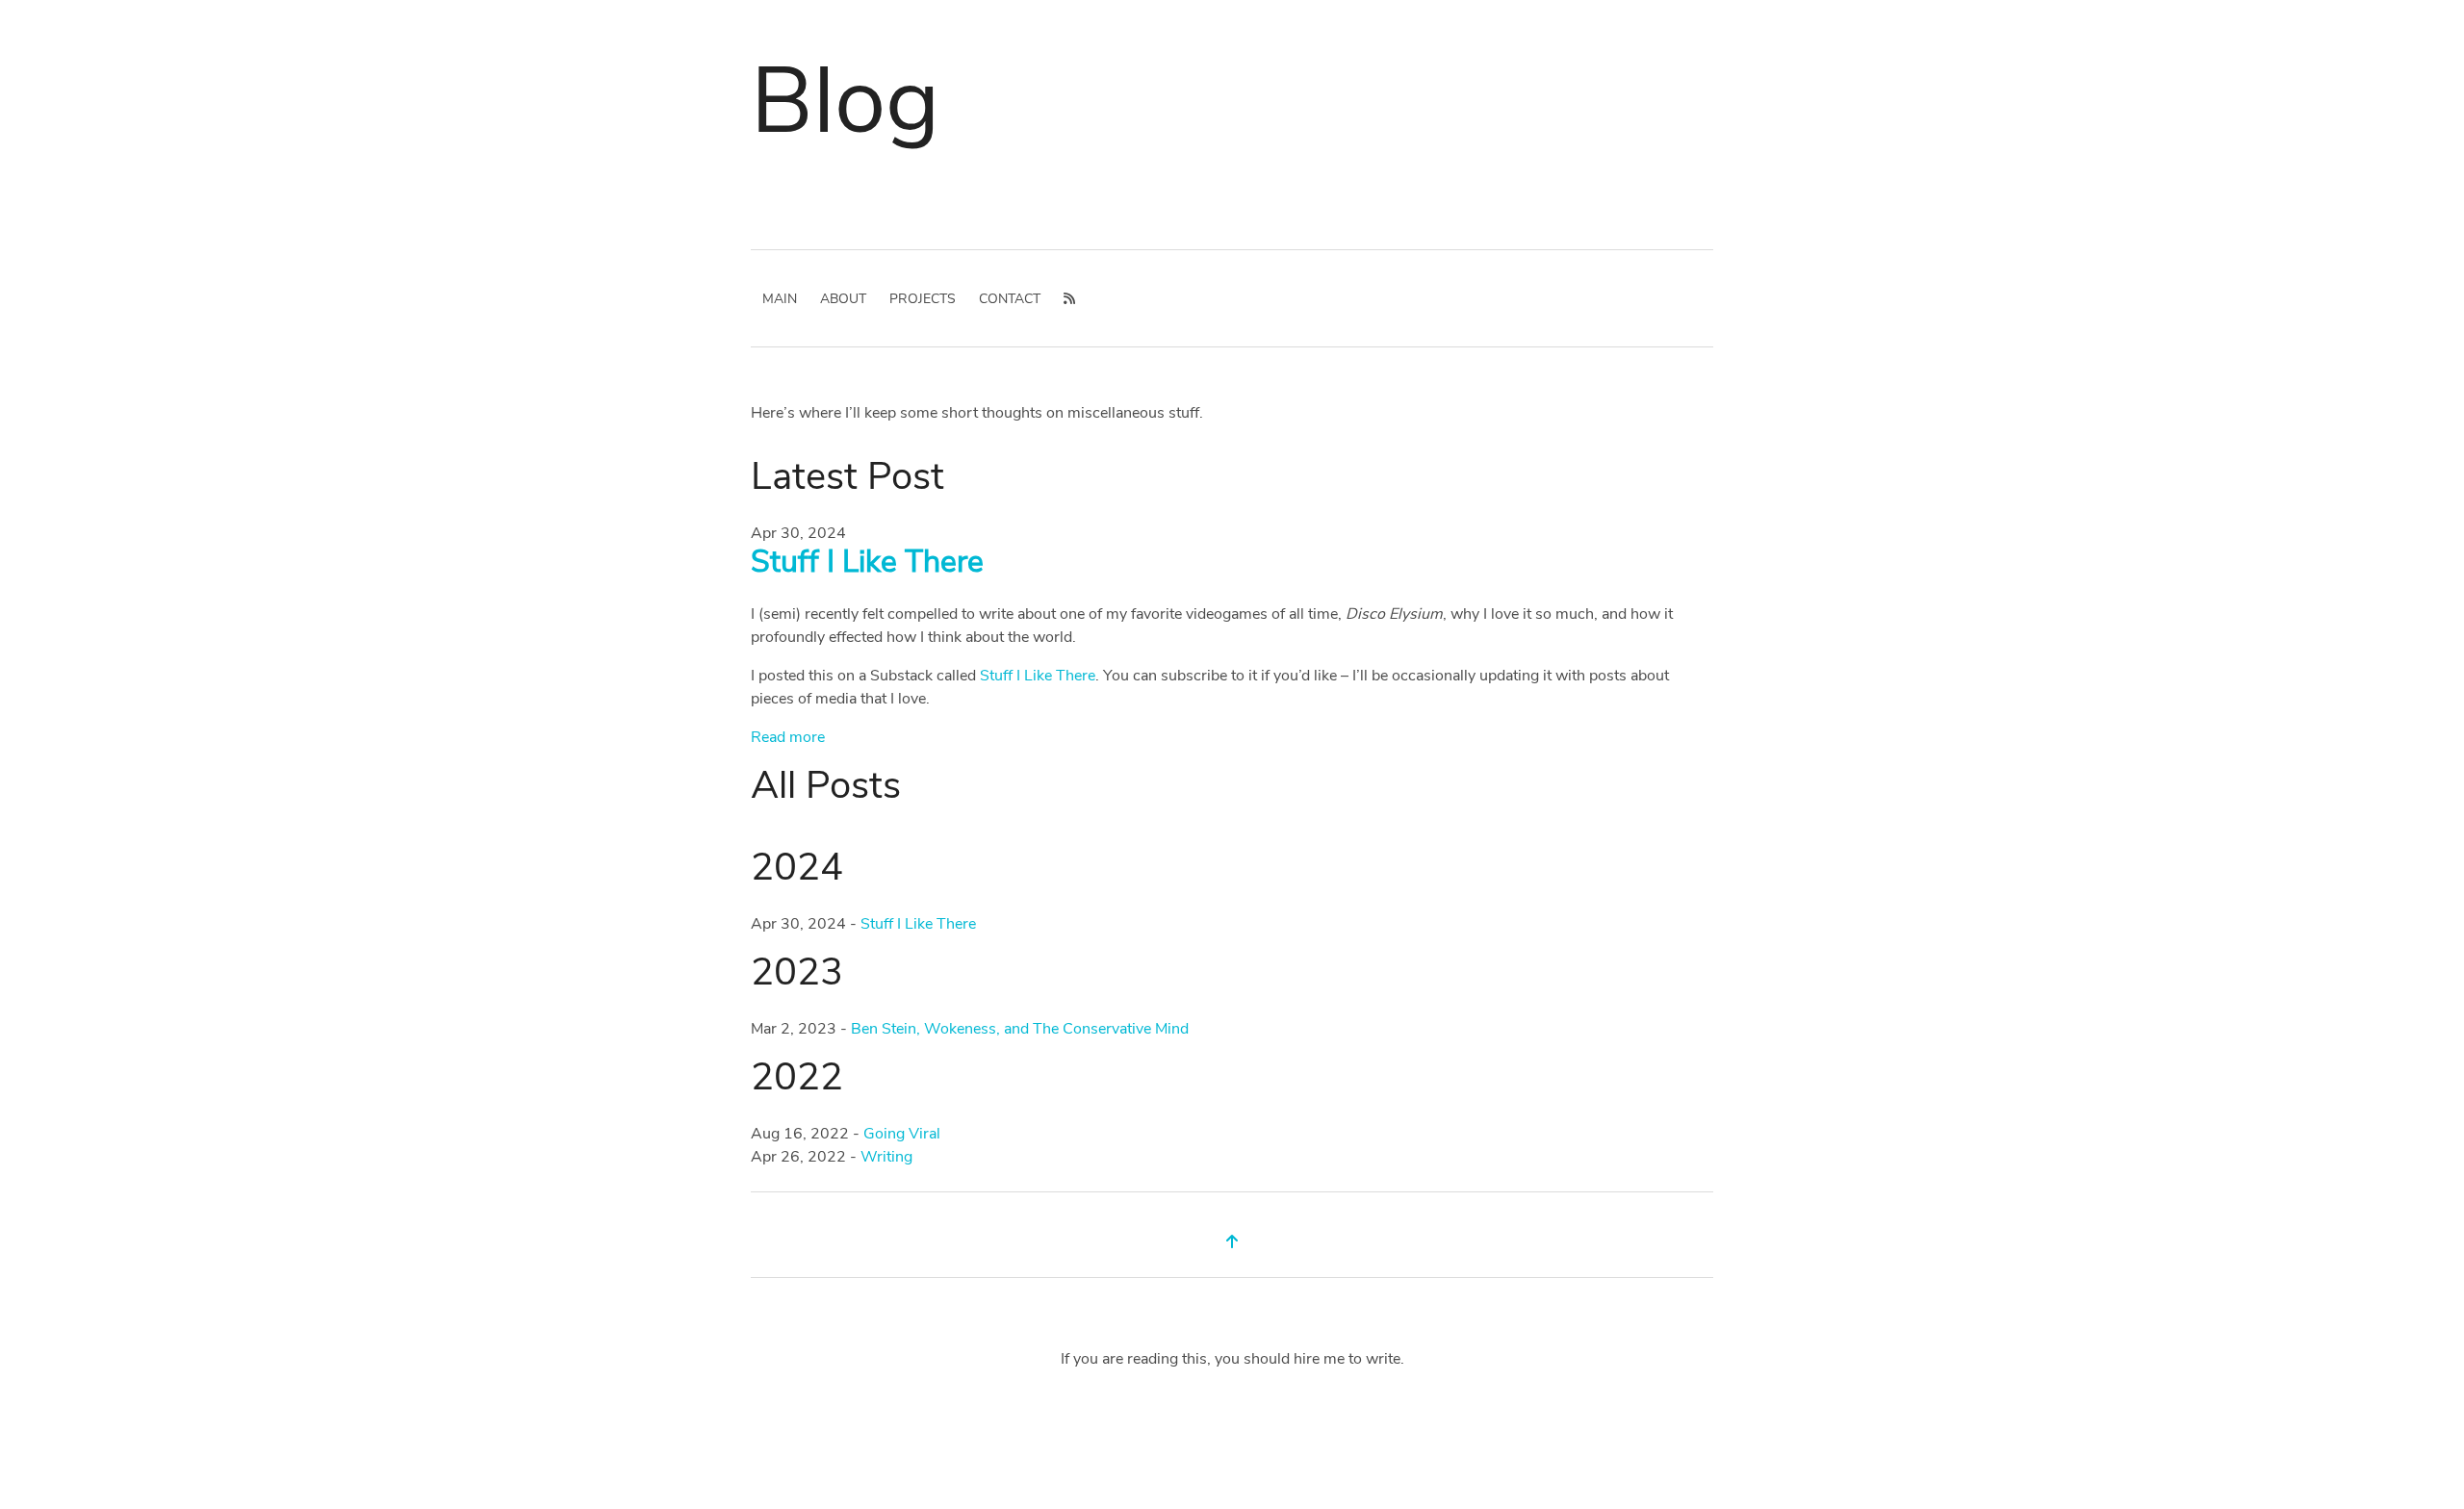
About (843, 299)
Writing (886, 1157)
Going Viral (902, 1134)
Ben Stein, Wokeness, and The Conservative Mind (1020, 1029)
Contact (1010, 299)
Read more (788, 737)
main (780, 299)
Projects (923, 299)
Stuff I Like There (867, 562)
